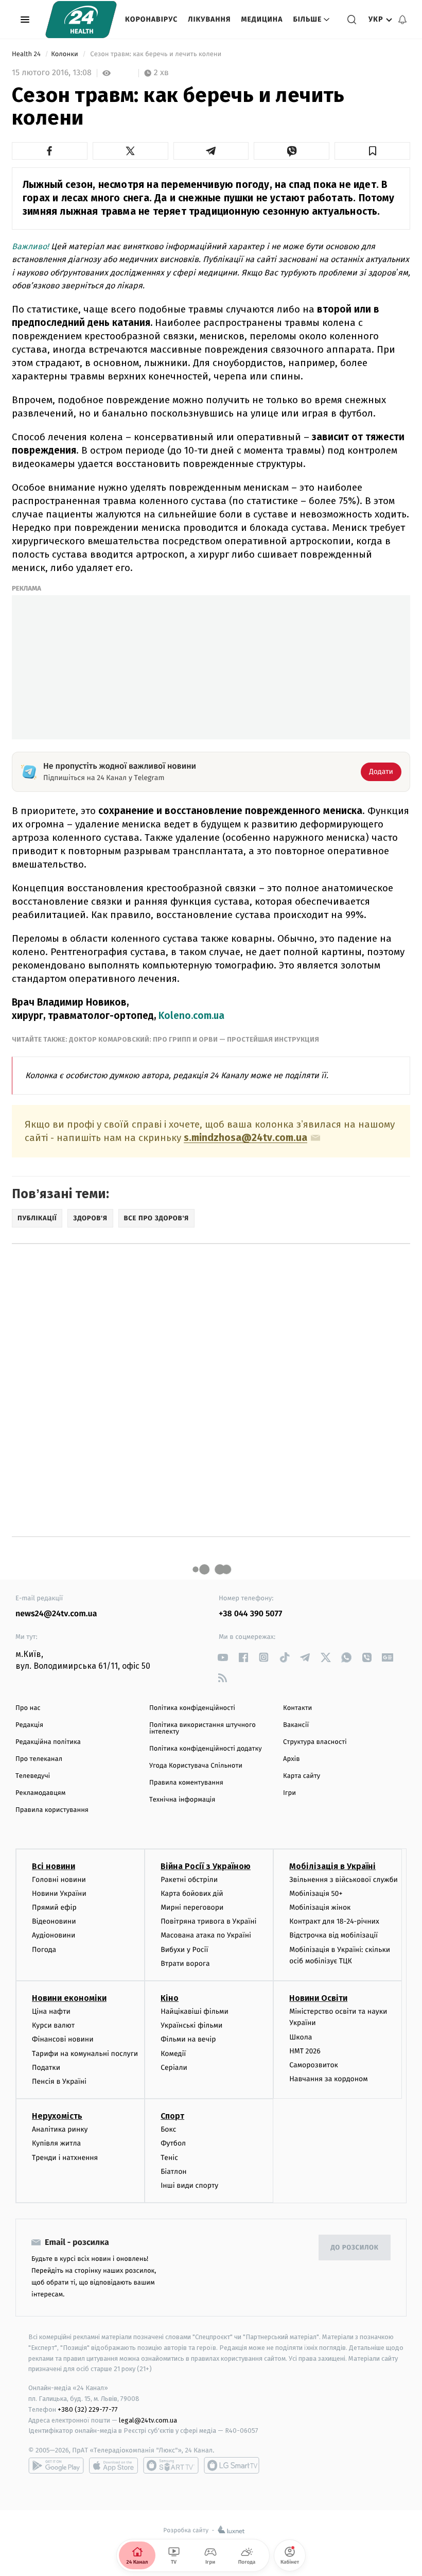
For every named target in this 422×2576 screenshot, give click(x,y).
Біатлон (174, 2172)
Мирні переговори (192, 1907)
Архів (291, 1759)
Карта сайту (302, 1776)
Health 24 (27, 54)
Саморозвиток (314, 2065)
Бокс (168, 2129)
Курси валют (53, 2025)
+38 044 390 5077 (250, 1614)
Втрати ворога (185, 1964)
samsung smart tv (232, 2465)
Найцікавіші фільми (195, 2011)
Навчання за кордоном (328, 2079)
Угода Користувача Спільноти (196, 1766)
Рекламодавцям (40, 1793)
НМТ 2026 (305, 2051)
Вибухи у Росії (184, 1950)
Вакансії (296, 1725)
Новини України (59, 1894)
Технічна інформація (182, 1800)
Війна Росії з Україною (206, 1866)
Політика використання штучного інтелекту (203, 1728)
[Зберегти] (372, 151)
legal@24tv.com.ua (148, 2420)
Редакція (29, 1725)
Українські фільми (191, 2025)
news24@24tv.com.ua (56, 1614)
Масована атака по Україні (206, 1935)
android (56, 2465)
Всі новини (54, 1866)
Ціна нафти (51, 2011)
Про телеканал (39, 1759)
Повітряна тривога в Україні (208, 1921)
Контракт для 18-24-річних (334, 1921)
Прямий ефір (54, 1907)
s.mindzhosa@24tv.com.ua (245, 1138)
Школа (301, 2037)
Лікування (209, 19)
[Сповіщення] (402, 20)
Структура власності (315, 1742)
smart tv (171, 2465)
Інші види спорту (189, 2185)
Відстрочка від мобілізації (333, 1935)
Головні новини (59, 1880)
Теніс (169, 2158)
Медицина (262, 19)
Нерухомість (57, 2116)
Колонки (65, 54)
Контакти (297, 1708)
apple (113, 2465)
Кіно (170, 1998)
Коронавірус (151, 19)
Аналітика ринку (60, 2129)
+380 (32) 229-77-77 (88, 2409)
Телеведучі (33, 1776)
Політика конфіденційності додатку (206, 1749)
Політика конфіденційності (192, 1708)
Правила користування (52, 1810)
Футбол (173, 2143)
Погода (44, 1950)
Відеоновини (54, 1921)
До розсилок (355, 2248)
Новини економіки (69, 1998)
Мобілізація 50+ (316, 1894)
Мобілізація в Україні (332, 1866)
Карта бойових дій (192, 1894)
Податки (46, 2068)
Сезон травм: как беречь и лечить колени (156, 54)
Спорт (172, 2116)
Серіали (174, 2068)
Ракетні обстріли (189, 1880)
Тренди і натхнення (65, 2158)
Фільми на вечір (188, 2039)
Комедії (173, 2054)
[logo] (81, 20)
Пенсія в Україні (59, 2081)
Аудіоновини (54, 1935)
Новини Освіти (318, 1998)
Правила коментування (186, 1783)
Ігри (289, 1793)
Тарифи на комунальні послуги (85, 2054)
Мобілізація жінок (320, 1907)
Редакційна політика (48, 1742)
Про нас (28, 1708)
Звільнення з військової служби (344, 1880)
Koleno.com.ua (191, 1016)
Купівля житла (56, 2143)
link (223, 1657)
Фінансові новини (63, 2039)
